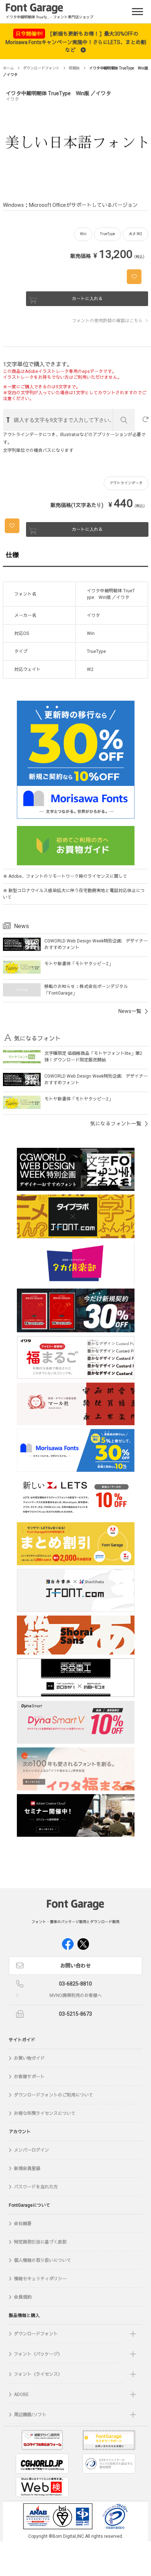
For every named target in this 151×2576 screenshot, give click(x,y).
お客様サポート (29, 2077)
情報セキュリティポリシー (40, 2279)
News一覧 (130, 1011)
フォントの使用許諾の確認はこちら (107, 321)
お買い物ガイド (29, 2058)
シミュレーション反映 (124, 420)
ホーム (8, 68)
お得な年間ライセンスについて (45, 2113)
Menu (139, 10)
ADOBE (21, 2394)
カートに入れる (87, 299)
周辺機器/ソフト (30, 2415)
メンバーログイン (32, 2150)
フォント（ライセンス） (38, 2374)
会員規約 (23, 2297)
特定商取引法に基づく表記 (40, 2242)
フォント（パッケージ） (38, 2354)
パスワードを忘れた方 (36, 2187)
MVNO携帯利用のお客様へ (76, 1995)
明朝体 (74, 68)
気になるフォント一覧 (116, 1124)
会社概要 (23, 2224)
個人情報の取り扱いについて (43, 2260)
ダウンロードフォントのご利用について (54, 2095)
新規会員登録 (27, 2169)
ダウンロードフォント (41, 68)
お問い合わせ (75, 1966)
